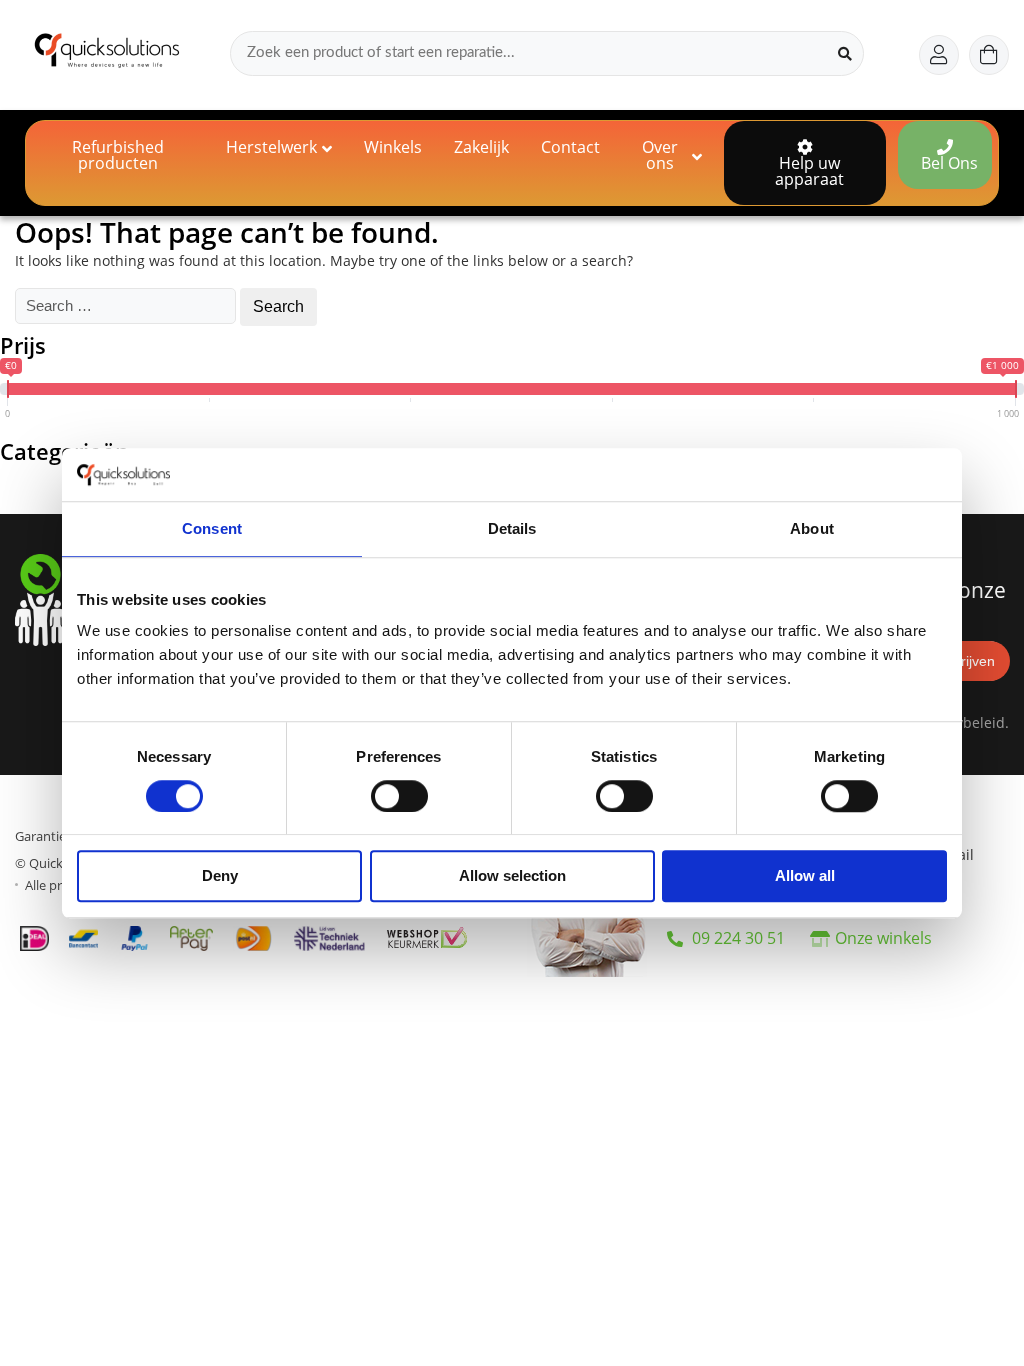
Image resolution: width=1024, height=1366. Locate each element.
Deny (220, 876)
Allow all (805, 876)
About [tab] (812, 528)
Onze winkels (883, 938)
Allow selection (512, 876)
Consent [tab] (212, 528)
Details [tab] (512, 528)
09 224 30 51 (736, 938)
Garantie (40, 836)
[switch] (399, 796)
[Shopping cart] (989, 55)
